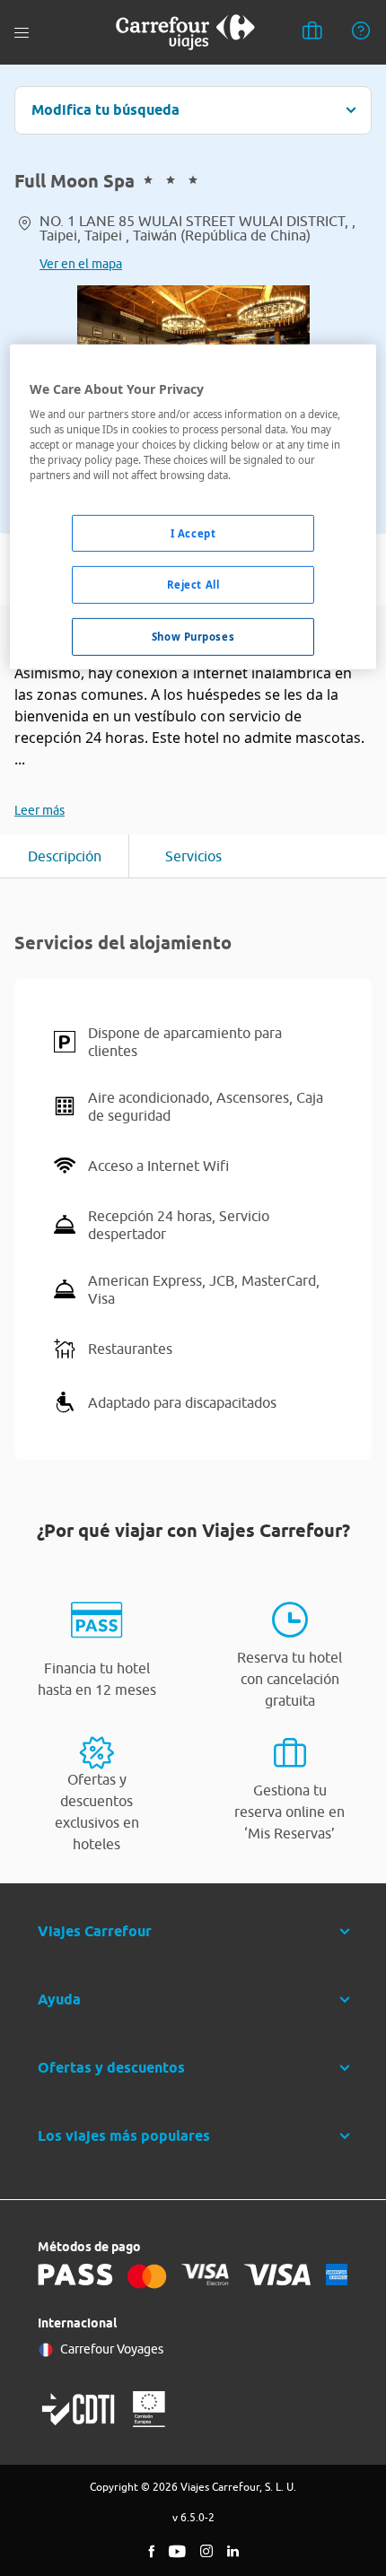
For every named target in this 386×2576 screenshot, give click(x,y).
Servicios (193, 856)
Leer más (39, 810)
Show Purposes (193, 637)
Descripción (65, 856)
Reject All (193, 585)
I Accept (193, 533)
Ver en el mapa (81, 264)
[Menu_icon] (22, 33)
